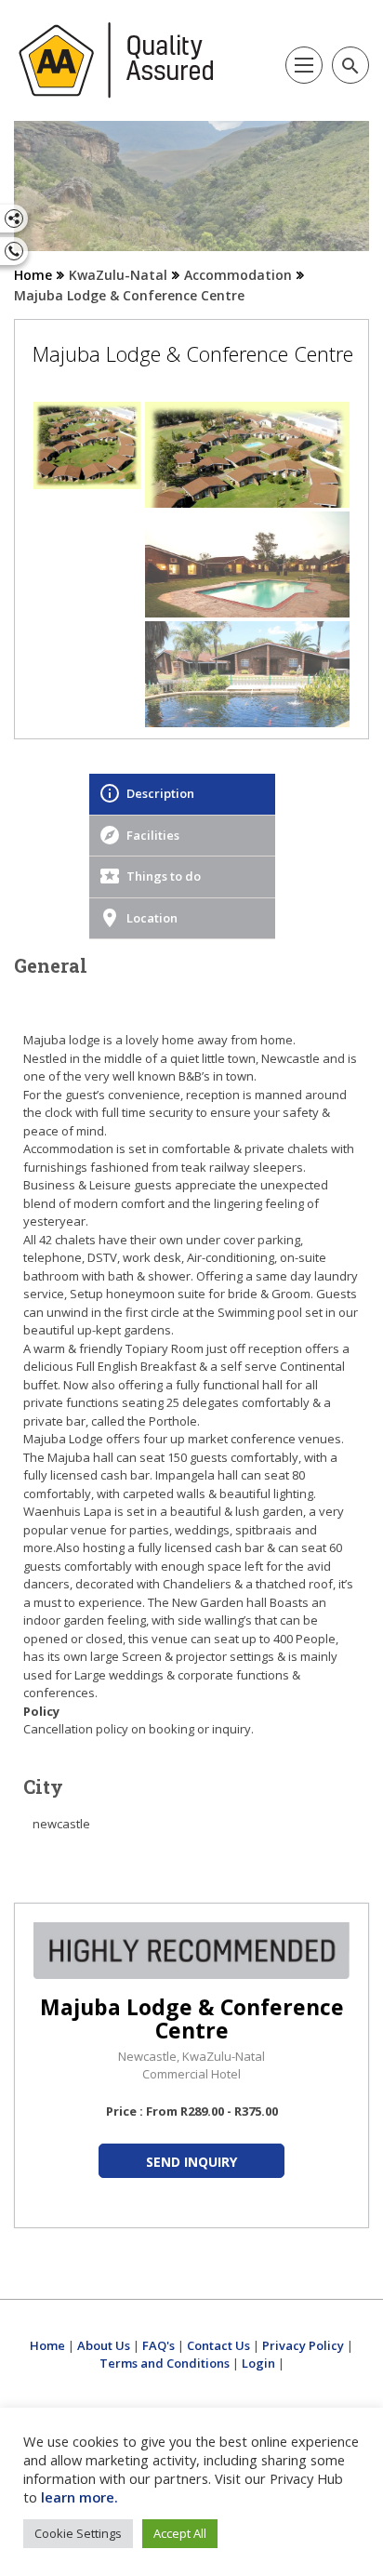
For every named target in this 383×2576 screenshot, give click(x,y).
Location (152, 918)
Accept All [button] (180, 2533)
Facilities (153, 835)
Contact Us (218, 2345)
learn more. (79, 2497)
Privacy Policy (303, 2345)
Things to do (164, 876)
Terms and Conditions (165, 2363)
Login (258, 2363)
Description (160, 793)
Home (33, 275)
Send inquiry (191, 2162)
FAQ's (158, 2345)
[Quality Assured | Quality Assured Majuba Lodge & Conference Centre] (117, 60)
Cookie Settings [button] (78, 2533)
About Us (104, 2345)
